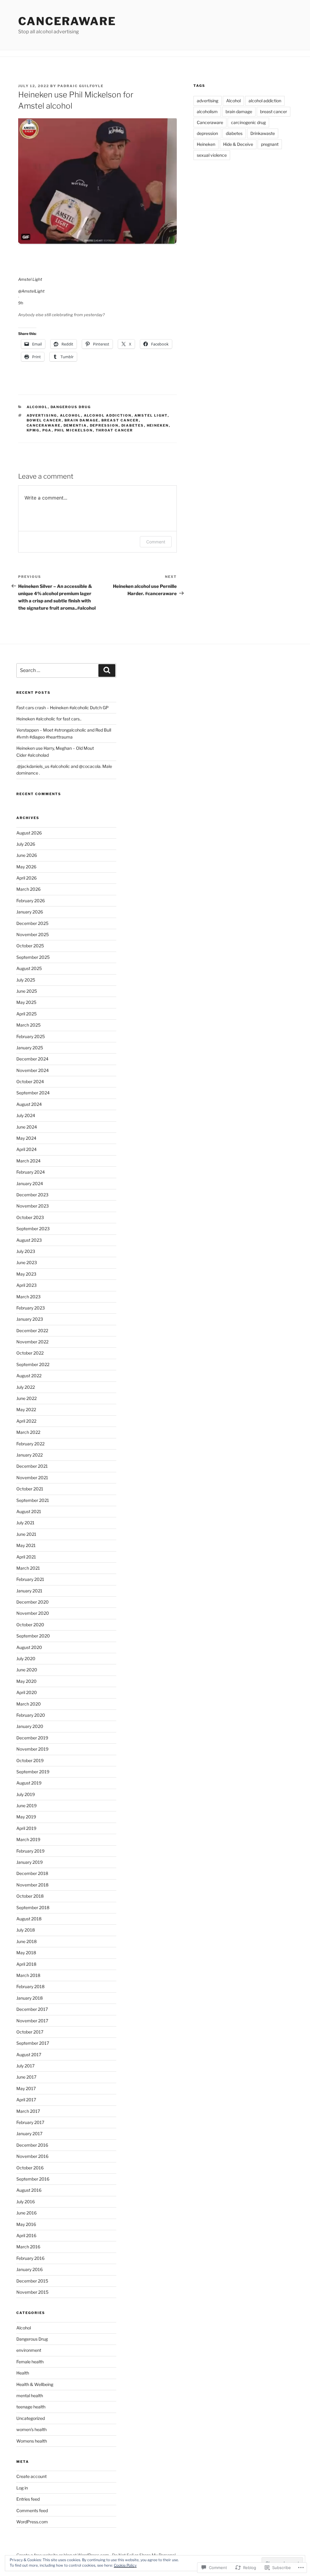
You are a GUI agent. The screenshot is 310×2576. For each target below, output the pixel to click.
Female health (30, 2362)
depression (104, 425)
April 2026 (26, 878)
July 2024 (26, 1115)
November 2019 (32, 1749)
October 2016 (30, 2168)
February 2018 (30, 1986)
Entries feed (28, 2499)
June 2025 (27, 991)
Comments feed (32, 2510)
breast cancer (120, 420)
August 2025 (29, 968)
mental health (30, 2396)
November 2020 (33, 1613)
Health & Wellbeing (35, 2384)
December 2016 (32, 2145)
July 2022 (26, 1387)
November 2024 (33, 1070)
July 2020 (26, 1658)
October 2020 (30, 1625)
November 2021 (32, 1478)
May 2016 (26, 2224)
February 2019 (30, 1851)
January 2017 (29, 2134)
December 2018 (32, 1873)
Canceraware (67, 21)
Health (23, 2373)
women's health (31, 2429)
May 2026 (26, 867)
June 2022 (26, 1398)
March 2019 (28, 1839)
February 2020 (31, 1715)
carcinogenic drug (248, 122)
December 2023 (32, 1195)
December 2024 (32, 1059)
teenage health (31, 2407)
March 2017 (28, 2111)
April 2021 (26, 1557)
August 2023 (29, 1240)
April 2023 (26, 1285)
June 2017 (26, 2077)
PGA (47, 430)
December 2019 (32, 1738)
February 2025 (31, 1036)
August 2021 (29, 1511)
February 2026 (31, 901)
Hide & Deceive (238, 144)
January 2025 (30, 1048)
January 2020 (30, 1726)
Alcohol (37, 407)
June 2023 (27, 1262)
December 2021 (32, 1466)
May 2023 (26, 1274)
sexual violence (212, 155)
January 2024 (30, 1183)
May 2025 (26, 1002)
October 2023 (30, 1217)
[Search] (107, 670)
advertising (42, 415)
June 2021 (26, 1534)
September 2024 (33, 1093)
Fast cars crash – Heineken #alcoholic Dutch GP (63, 708)
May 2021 (26, 1545)
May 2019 (26, 1817)
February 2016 (30, 2258)
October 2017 (30, 2032)
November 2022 (32, 1342)
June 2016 (26, 2213)
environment (29, 2350)
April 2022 (26, 1421)
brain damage (82, 420)
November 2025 (33, 934)
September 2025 (33, 957)
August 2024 (29, 1104)
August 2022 (29, 1376)
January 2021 (29, 1591)
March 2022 (28, 1432)
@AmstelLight (31, 291)
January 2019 (30, 1862)
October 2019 (30, 1760)
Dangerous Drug (71, 407)
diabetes (133, 425)
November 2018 (32, 1885)
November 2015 (32, 2292)
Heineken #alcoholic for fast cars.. (49, 719)
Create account (31, 2476)
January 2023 (30, 1319)
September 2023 (33, 1229)
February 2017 (30, 2122)
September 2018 (33, 1907)
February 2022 (30, 1444)
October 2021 (30, 1489)
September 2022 (33, 1364)
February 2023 (31, 1308)
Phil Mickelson (74, 430)
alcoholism (207, 111)
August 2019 (29, 1783)
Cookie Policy (125, 2565)
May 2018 (26, 1953)
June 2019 (26, 1806)
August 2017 (29, 2055)
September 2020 (33, 1636)
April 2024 (26, 1149)
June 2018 (26, 1941)
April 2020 (27, 1692)
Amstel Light (30, 279)
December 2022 (32, 1331)
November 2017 (32, 2021)
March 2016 (28, 2247)
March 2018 (28, 1975)
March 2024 (28, 1161)
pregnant (270, 144)
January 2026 (30, 912)
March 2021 (28, 1568)
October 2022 (30, 1353)
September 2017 (33, 2043)
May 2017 (26, 2088)
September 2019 (33, 1772)
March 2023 (28, 1297)
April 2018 (26, 1964)
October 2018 (30, 1896)
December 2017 (32, 2009)
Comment (156, 542)
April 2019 (26, 1828)
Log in (22, 2488)
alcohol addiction (108, 415)
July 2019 (26, 1794)
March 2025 (28, 1025)
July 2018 (26, 1930)
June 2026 (27, 855)
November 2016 (32, 2156)
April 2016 (26, 2235)
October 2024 (30, 1082)
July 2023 (26, 1251)
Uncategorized (31, 2418)
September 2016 (33, 2179)
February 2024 (31, 1172)
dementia (75, 425)
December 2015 (32, 2281)
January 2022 (30, 1455)
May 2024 (26, 1138)
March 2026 (28, 889)
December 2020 (33, 1602)
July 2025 (26, 980)
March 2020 (29, 1704)
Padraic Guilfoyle (81, 86)
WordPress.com (32, 2522)
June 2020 (27, 1670)
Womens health (32, 2441)
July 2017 (25, 2066)
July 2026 (26, 844)
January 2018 (30, 1998)
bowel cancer (44, 420)
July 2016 (26, 2202)
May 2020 (26, 1681)
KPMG (33, 430)
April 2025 (26, 1014)
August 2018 (29, 1919)
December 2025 (32, 923)
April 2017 (26, 2100)
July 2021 (25, 1523)
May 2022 (26, 1409)
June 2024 (27, 1127)
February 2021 (30, 1579)
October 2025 (30, 946)
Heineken (158, 425)
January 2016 (30, 2269)
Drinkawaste (263, 133)
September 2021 (33, 1500)
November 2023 (33, 1206)
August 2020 (29, 1647)
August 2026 (29, 833)
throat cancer (114, 430)
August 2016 (29, 2190)
